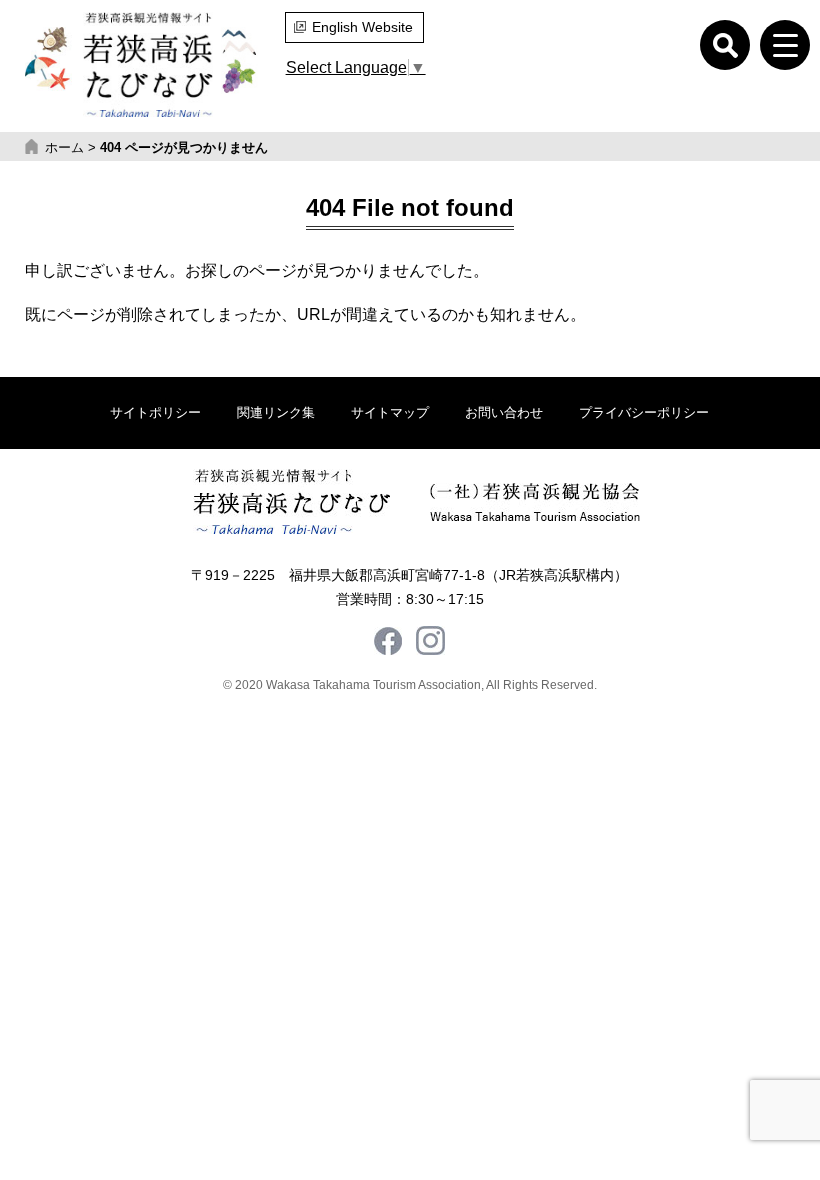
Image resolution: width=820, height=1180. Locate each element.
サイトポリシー (155, 412)
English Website (362, 27)
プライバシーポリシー (644, 412)
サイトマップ (390, 412)
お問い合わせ (504, 412)
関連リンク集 (276, 412)
